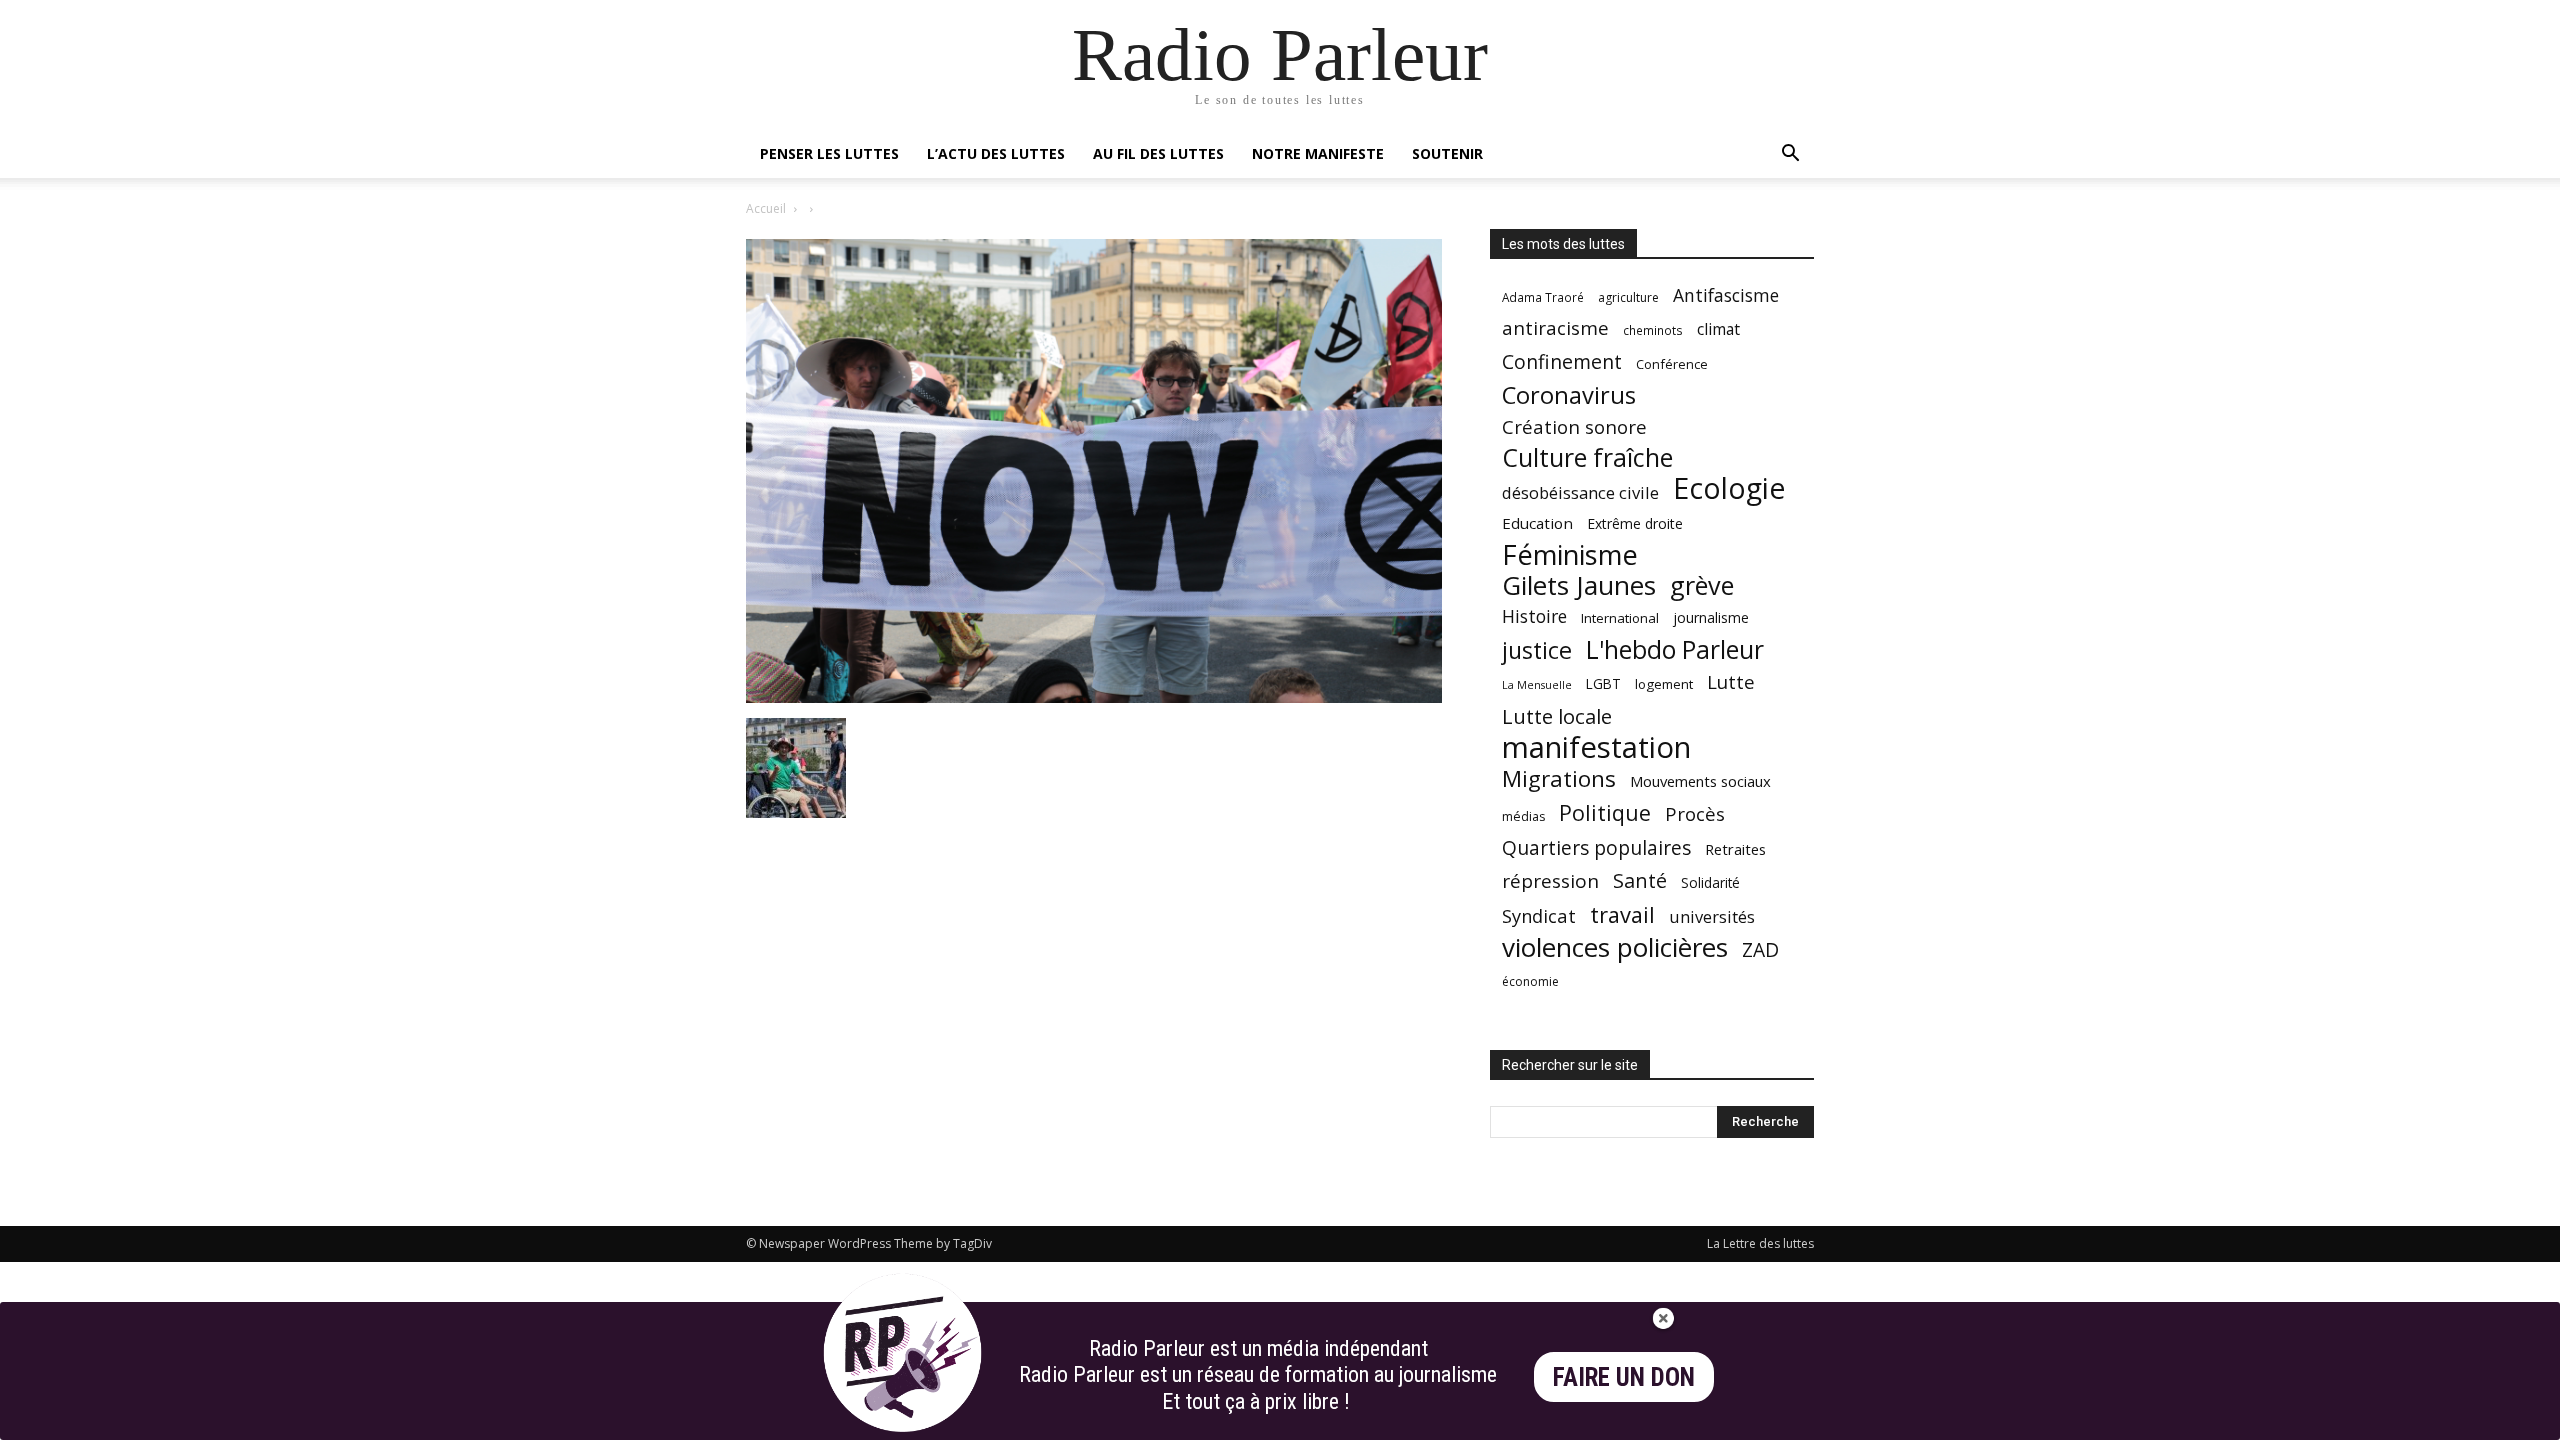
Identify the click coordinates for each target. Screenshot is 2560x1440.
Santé (1640, 880)
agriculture (1628, 297)
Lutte (1731, 681)
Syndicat (1539, 915)
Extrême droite (1635, 523)
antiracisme (1555, 328)
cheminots (1653, 330)
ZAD (1760, 949)
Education (1537, 523)
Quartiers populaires (1596, 847)
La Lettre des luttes (1760, 1243)
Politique (1605, 812)
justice (1537, 650)
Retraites (1735, 849)
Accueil (766, 208)
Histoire (1534, 616)
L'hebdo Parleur (1675, 649)
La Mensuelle (1537, 685)
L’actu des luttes (996, 153)
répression (1550, 881)
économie (1530, 981)
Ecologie (1729, 488)
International (1620, 618)
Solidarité (1710, 883)
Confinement (1562, 361)
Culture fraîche (1587, 457)
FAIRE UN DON (1624, 1377)
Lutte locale (1557, 716)
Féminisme (1570, 554)
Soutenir (1447, 153)
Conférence (1672, 364)
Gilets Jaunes (1579, 585)
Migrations (1559, 778)
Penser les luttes (829, 153)
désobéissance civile (1580, 492)
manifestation (1596, 747)
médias (1523, 816)
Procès (1695, 813)
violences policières (1615, 947)
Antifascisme (1726, 295)
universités (1712, 916)
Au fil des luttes (1158, 153)
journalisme (1711, 617)
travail (1622, 914)
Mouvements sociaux (1700, 781)
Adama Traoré (1543, 297)
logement (1664, 684)
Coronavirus (1569, 395)
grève (1702, 585)
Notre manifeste (1318, 153)
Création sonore (1574, 426)
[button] (1790, 155)
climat (1718, 329)
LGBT (1603, 684)
